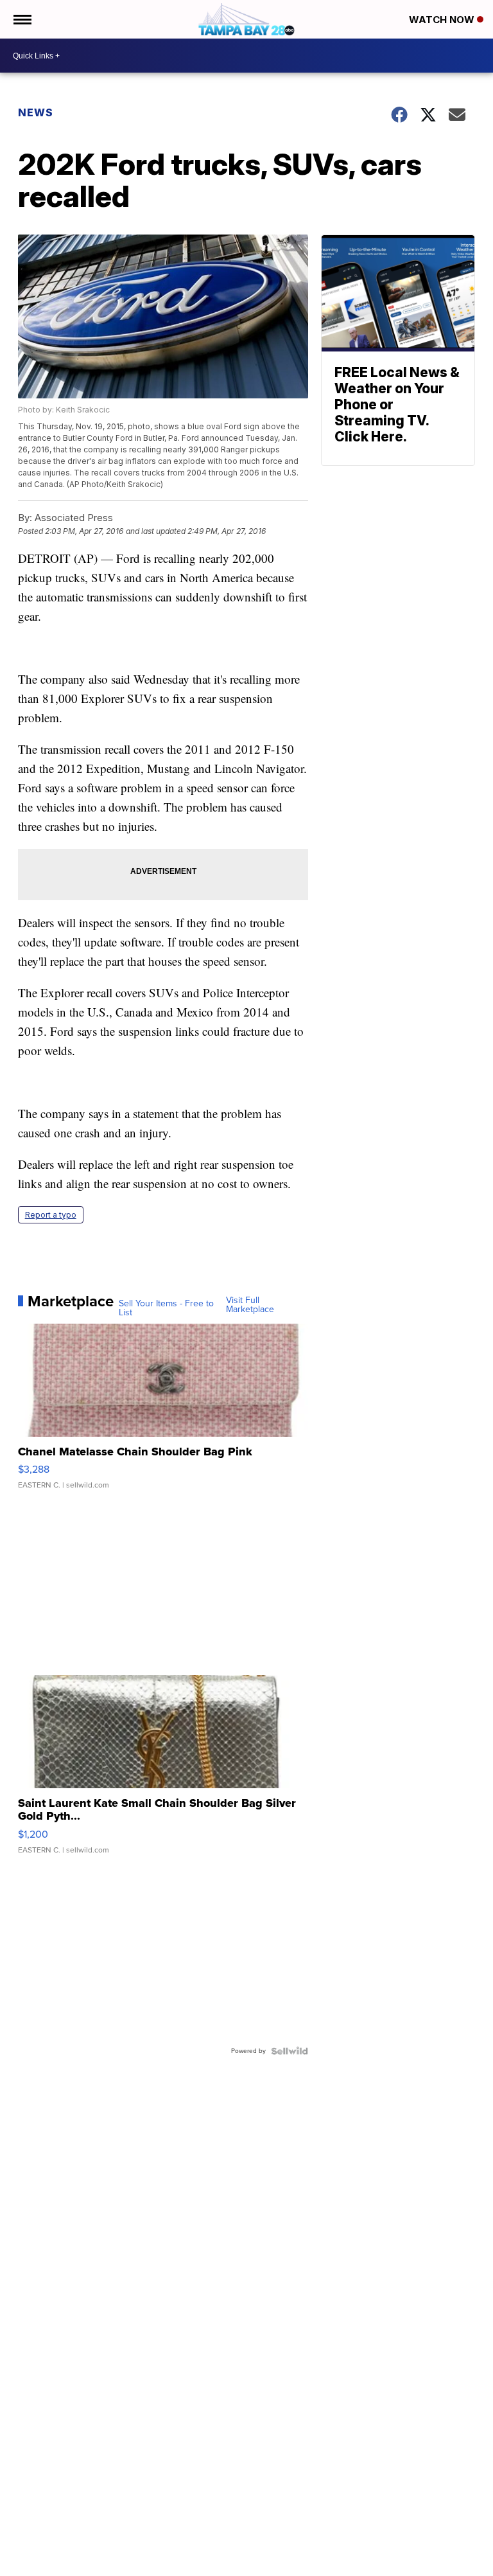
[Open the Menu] (22, 19)
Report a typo (51, 1215)
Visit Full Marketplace (250, 1305)
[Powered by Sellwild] (290, 2051)
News (36, 112)
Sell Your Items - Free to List (166, 1308)
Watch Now (443, 20)
